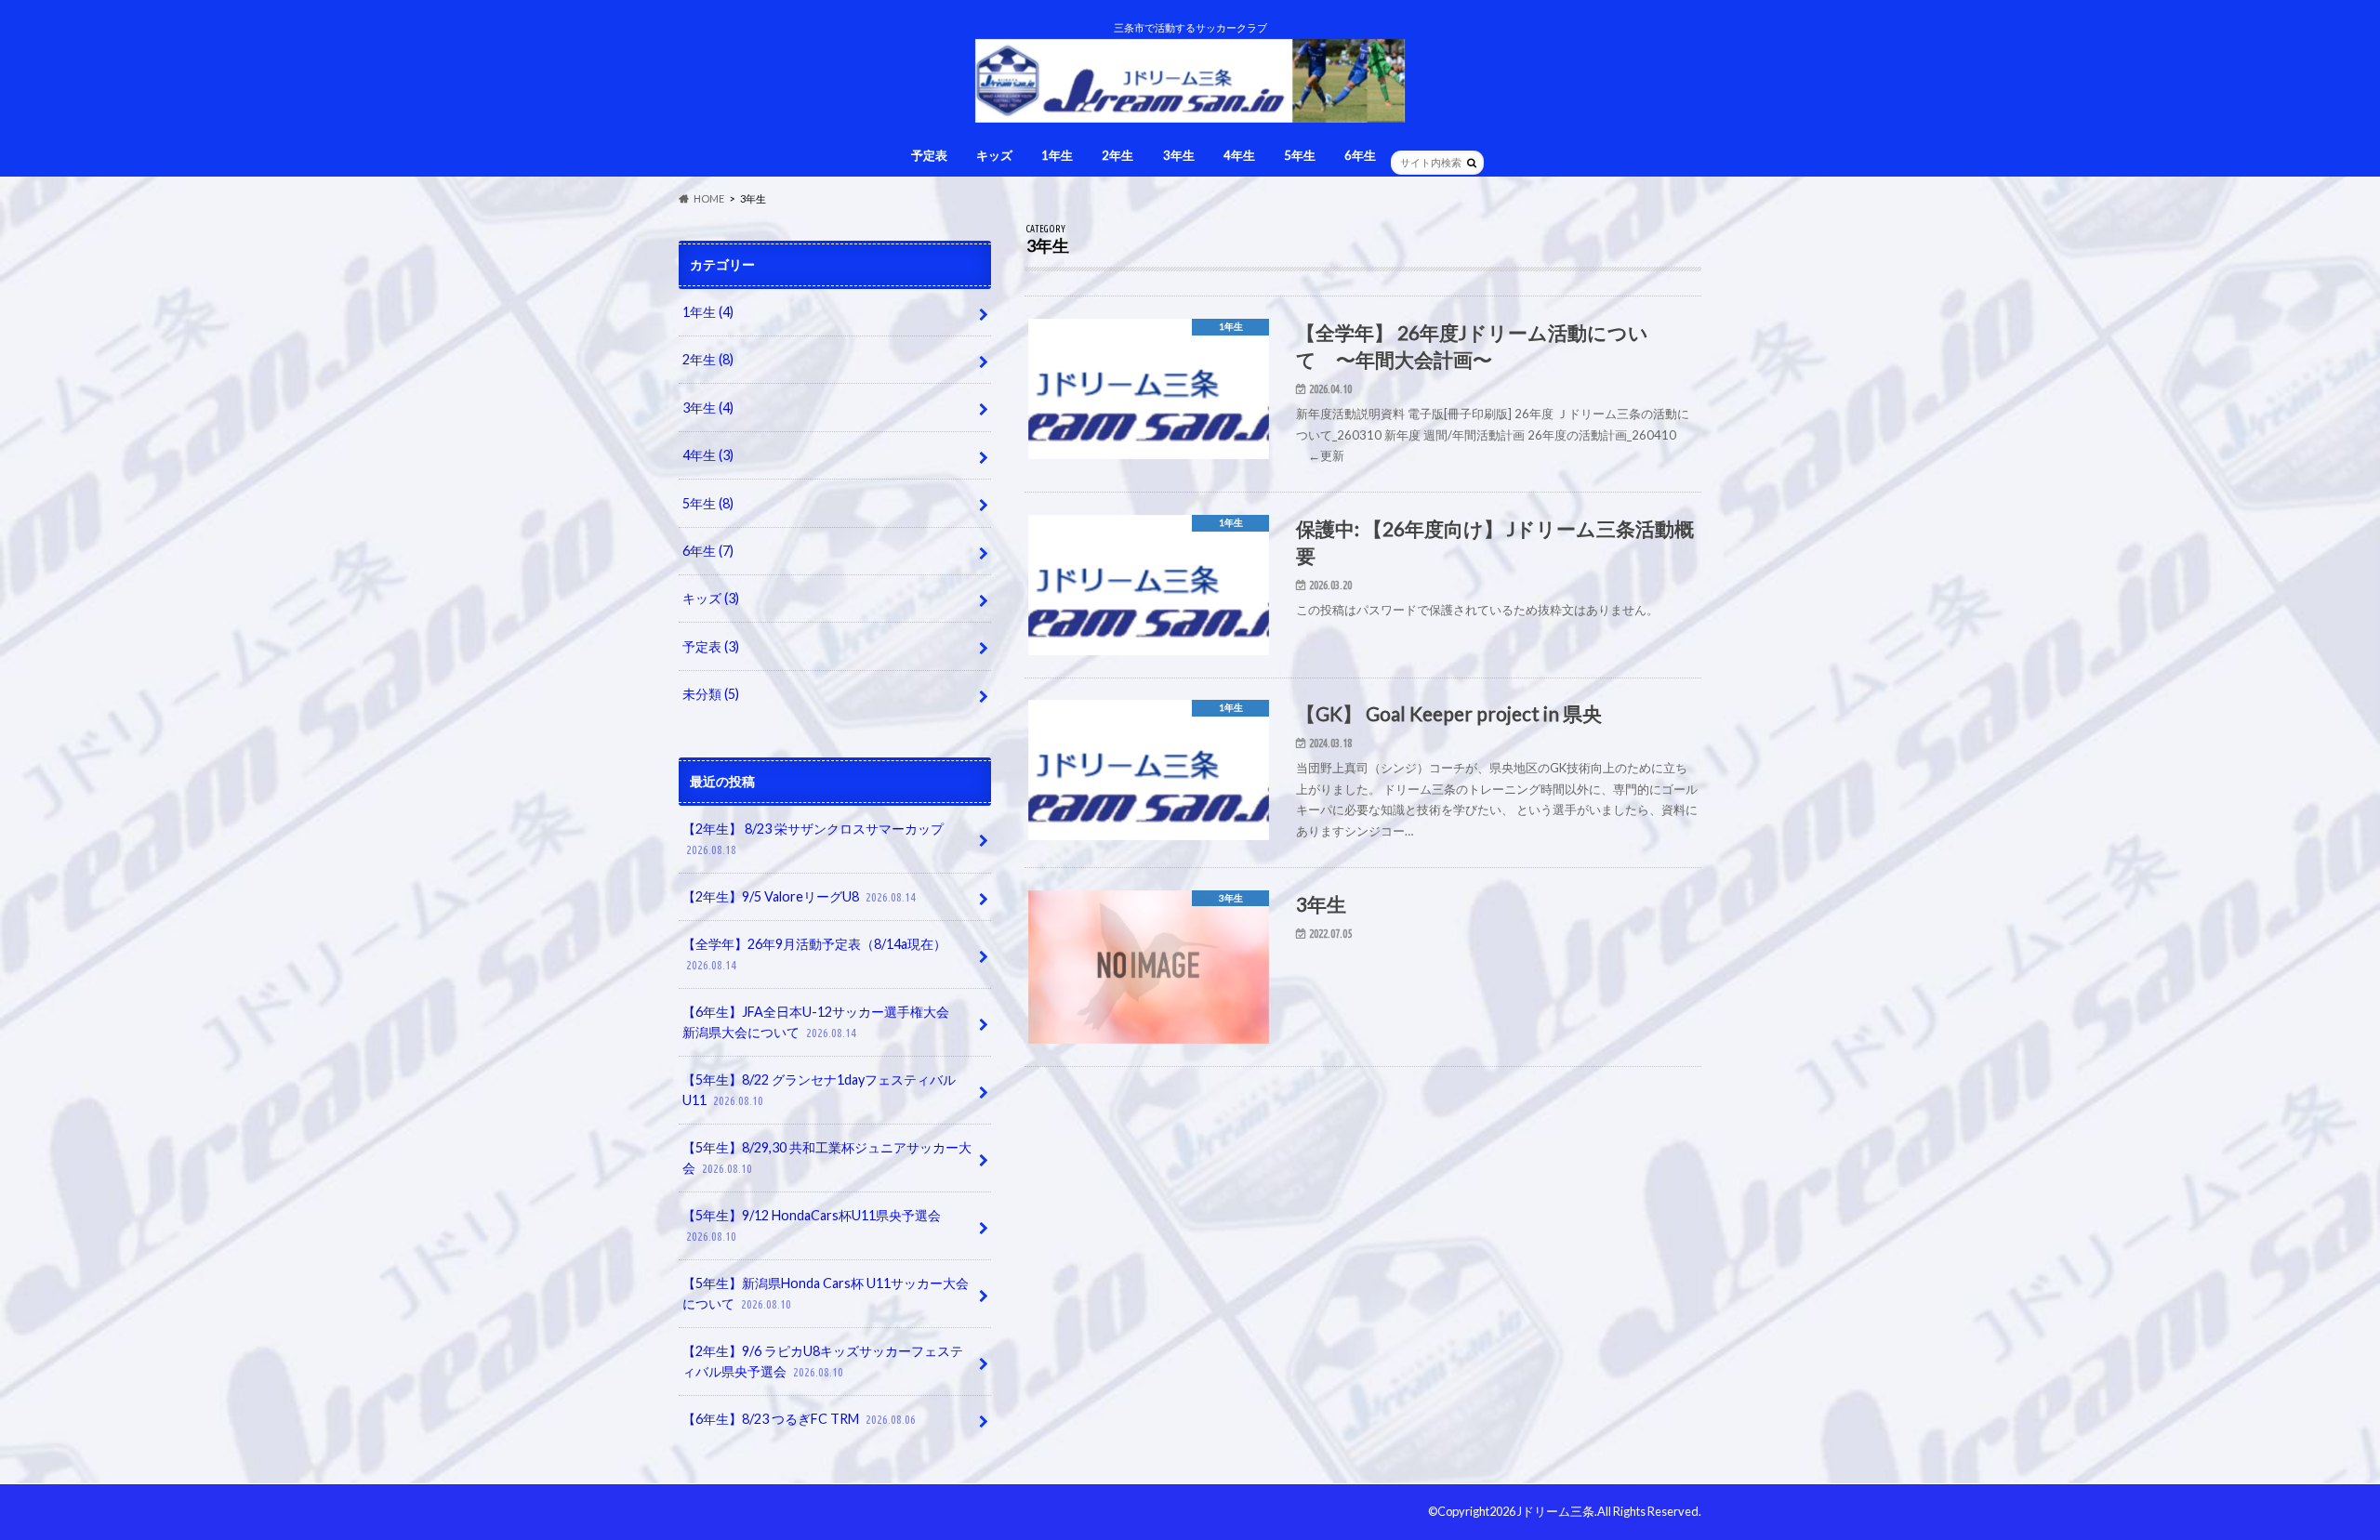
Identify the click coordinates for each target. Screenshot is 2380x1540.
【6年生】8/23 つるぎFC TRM (799, 1419)
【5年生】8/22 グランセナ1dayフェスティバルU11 (819, 1090)
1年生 (1057, 155)
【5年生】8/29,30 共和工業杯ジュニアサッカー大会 (827, 1158)
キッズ (994, 155)
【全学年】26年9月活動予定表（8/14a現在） (814, 954)
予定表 (929, 155)
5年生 (1300, 155)
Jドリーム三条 (1556, 1511)
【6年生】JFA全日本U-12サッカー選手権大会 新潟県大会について (822, 1022)
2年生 (1117, 155)
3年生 (1179, 155)
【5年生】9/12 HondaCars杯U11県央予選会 (812, 1225)
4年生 (1239, 155)
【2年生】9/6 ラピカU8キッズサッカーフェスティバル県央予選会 (823, 1361)
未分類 (711, 694)
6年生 (1360, 155)
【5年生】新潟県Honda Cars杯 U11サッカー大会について (826, 1293)
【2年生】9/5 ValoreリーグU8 (799, 896)
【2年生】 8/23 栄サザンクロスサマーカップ (813, 838)
